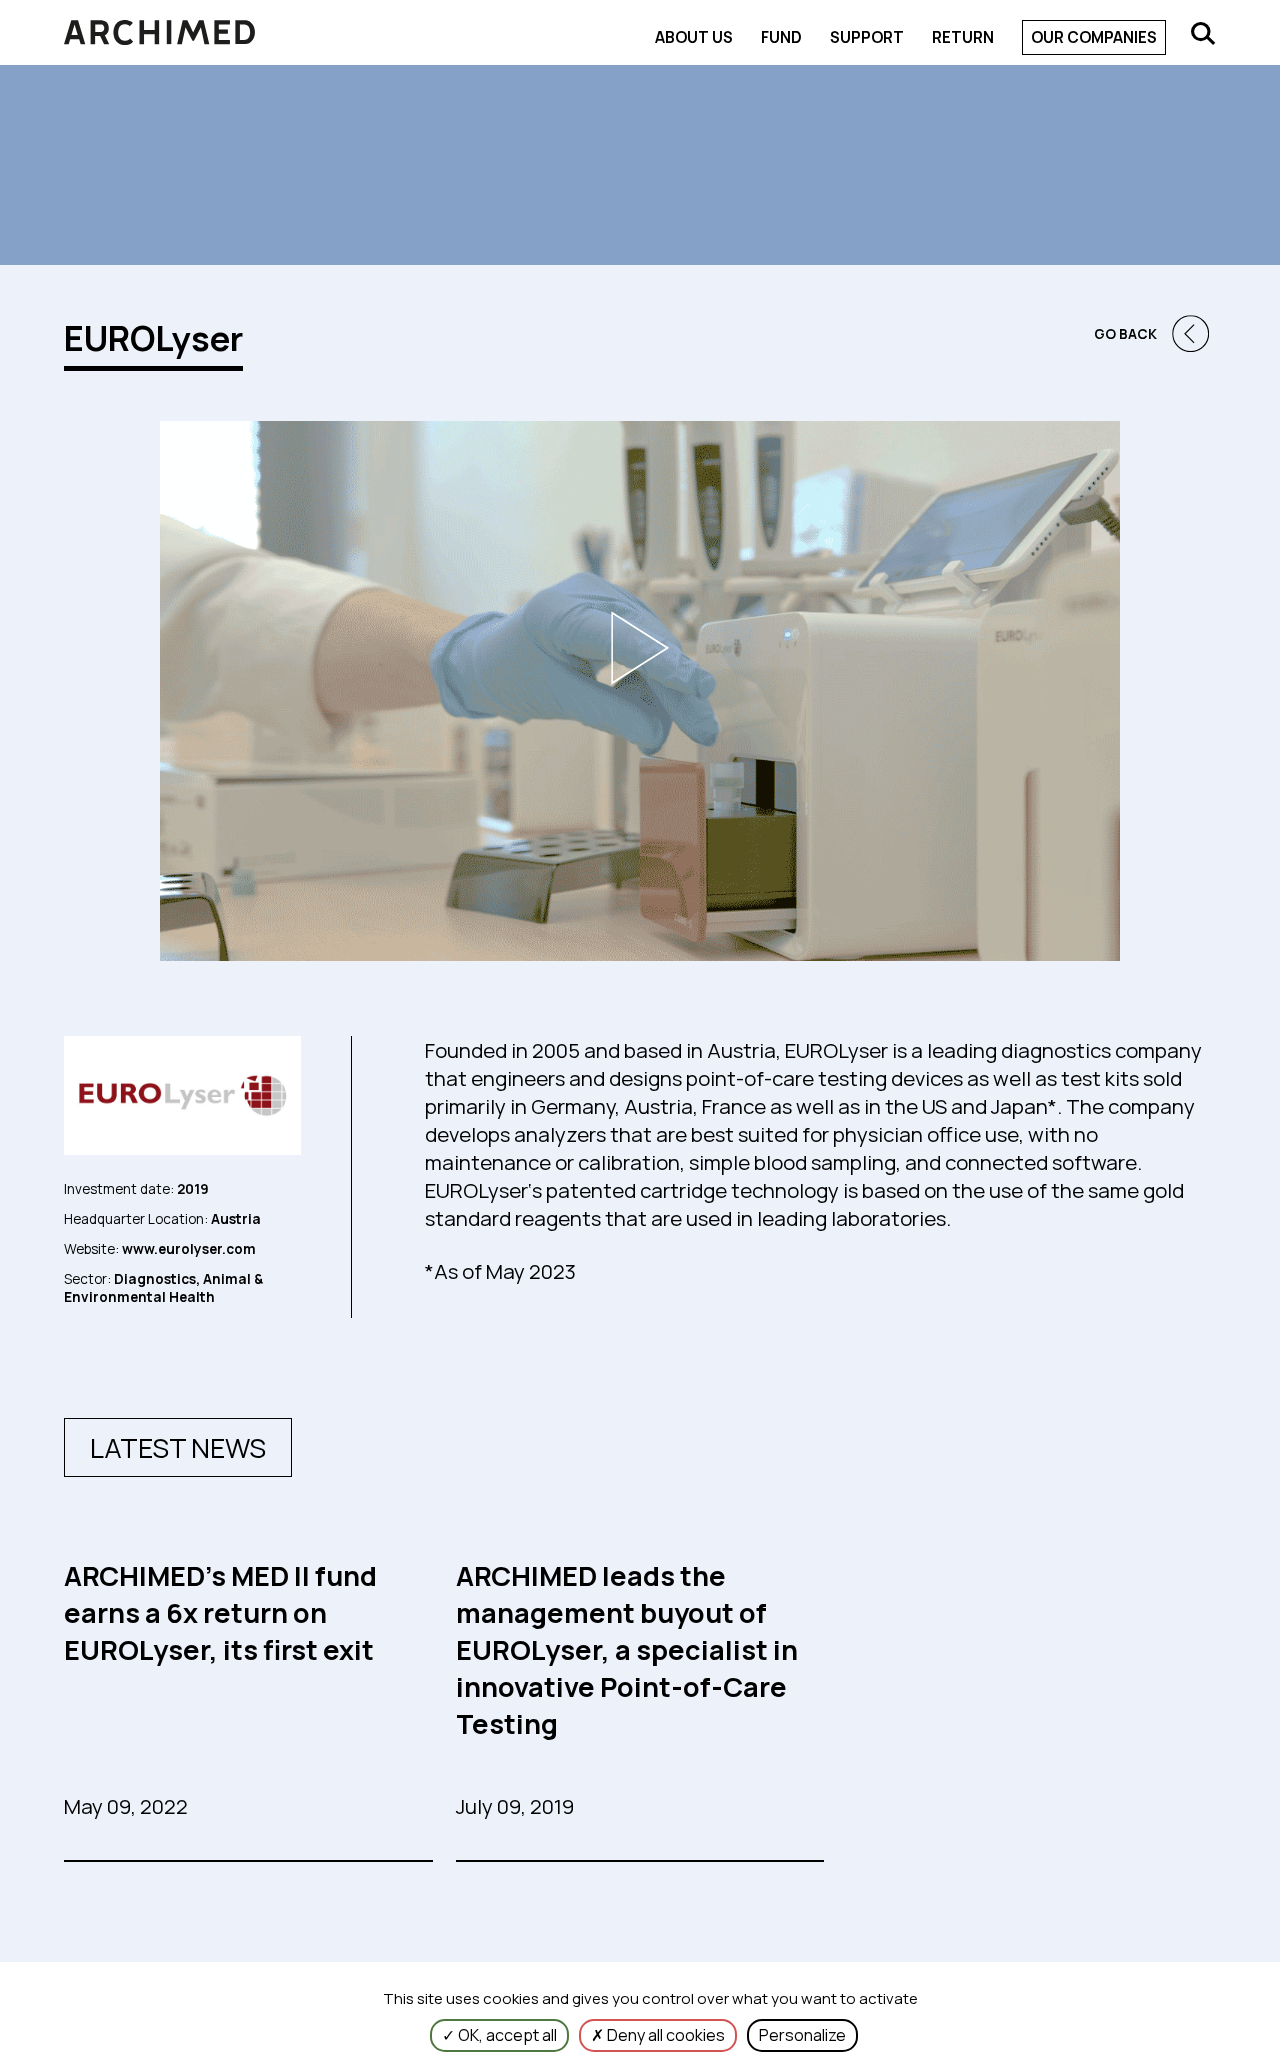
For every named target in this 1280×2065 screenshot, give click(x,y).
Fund (781, 37)
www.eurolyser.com (187, 1249)
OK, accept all (506, 2035)
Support (867, 37)
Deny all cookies (664, 2035)
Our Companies (1094, 37)
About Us (694, 37)
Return (963, 37)
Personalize (802, 2035)
